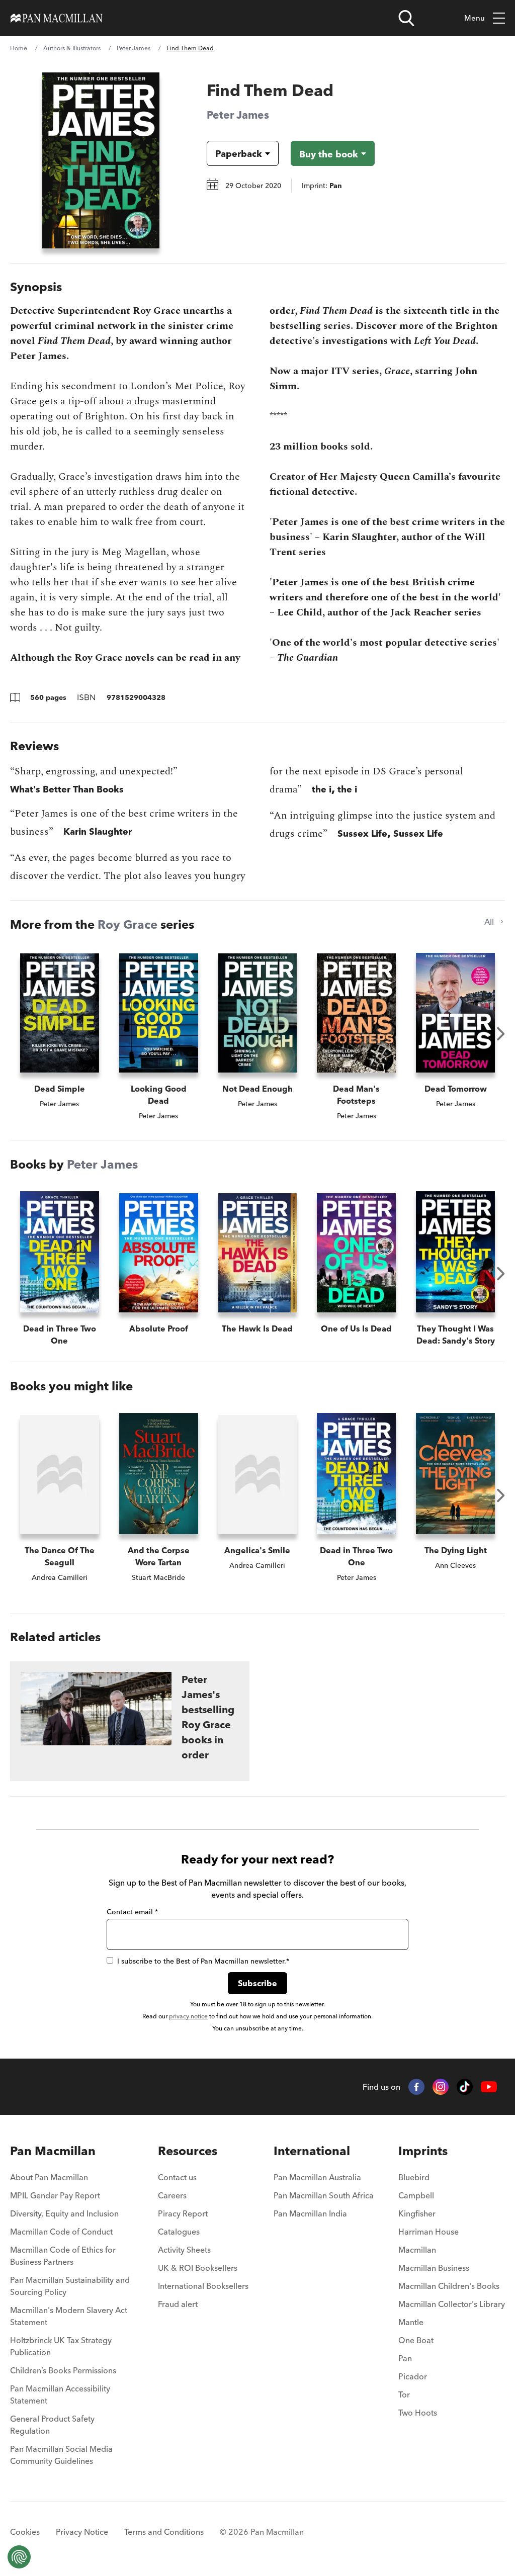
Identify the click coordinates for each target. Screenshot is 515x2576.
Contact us (177, 2177)
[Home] (57, 18)
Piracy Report (183, 2213)
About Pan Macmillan (49, 2177)
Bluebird (414, 2177)
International (312, 2151)
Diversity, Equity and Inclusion (64, 2213)
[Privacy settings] (19, 2557)
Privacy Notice (82, 2532)
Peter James (134, 48)
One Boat (416, 2340)
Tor (404, 2394)
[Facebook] (416, 2087)
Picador (413, 2376)
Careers (172, 2195)
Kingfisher (417, 2213)
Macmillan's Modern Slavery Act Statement (69, 2316)
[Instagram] (441, 2087)
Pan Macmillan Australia (317, 2177)
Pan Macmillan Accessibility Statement (60, 2394)
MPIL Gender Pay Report (55, 2195)
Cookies (25, 2532)
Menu (475, 18)
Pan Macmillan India (310, 2213)
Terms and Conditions (164, 2532)
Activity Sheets (184, 2250)
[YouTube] (489, 2087)
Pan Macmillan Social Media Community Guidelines (61, 2455)
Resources (188, 2151)
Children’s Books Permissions (63, 2370)
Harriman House (428, 2232)
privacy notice (188, 2016)
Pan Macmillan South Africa (324, 2195)
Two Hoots (418, 2413)
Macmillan (417, 2250)
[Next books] (501, 1034)
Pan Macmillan (53, 2151)
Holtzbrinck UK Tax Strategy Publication (61, 2346)
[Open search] (406, 18)
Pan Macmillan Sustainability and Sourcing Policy (70, 2286)
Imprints (423, 2151)
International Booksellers (203, 2286)
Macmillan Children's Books (449, 2286)
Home (19, 48)
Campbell (416, 2195)
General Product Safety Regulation (52, 2425)
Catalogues (179, 2232)
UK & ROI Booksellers (198, 2268)
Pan (405, 2358)
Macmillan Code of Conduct (61, 2232)
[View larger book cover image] (101, 160)
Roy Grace (127, 924)
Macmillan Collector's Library (452, 2304)
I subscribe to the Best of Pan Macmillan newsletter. (203, 1961)
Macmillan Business (434, 2268)
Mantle (411, 2322)
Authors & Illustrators (72, 48)
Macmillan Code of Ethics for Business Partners (63, 2256)
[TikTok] (465, 2087)
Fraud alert (178, 2304)
